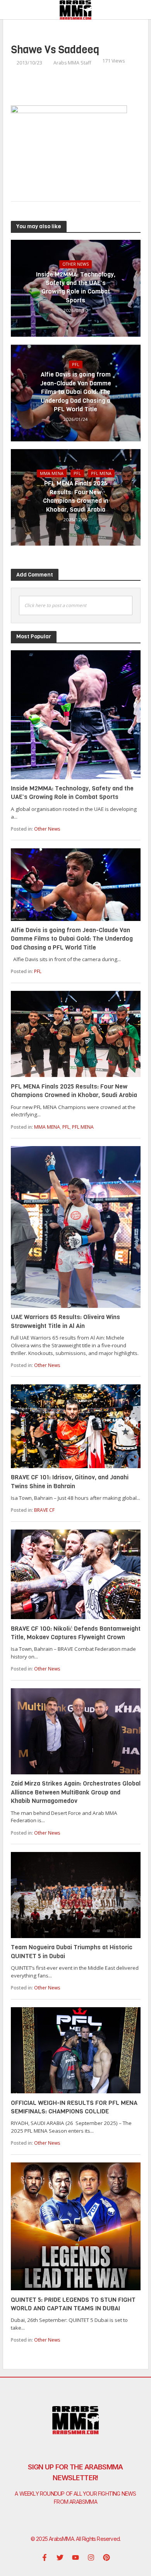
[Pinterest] (106, 2557)
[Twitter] (60, 2557)
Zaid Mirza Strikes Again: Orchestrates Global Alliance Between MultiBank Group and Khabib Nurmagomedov (76, 1792)
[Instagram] (91, 2557)
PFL (76, 365)
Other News (75, 264)
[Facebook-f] (45, 2557)
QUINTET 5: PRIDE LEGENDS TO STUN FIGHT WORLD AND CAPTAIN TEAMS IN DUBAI (73, 2304)
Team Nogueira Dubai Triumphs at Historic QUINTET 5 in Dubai (72, 1951)
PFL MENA (101, 473)
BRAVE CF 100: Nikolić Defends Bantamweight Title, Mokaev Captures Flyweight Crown (76, 1633)
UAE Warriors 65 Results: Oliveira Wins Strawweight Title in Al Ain (65, 1321)
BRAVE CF (44, 1510)
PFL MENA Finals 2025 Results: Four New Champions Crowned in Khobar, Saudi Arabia (76, 496)
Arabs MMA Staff (72, 63)
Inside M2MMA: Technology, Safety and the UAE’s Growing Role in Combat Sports (76, 287)
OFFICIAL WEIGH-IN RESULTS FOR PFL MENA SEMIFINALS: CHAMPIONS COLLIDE (74, 2107)
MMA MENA (52, 473)
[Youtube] (75, 2557)
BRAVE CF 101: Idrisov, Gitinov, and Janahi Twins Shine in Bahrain (70, 1481)
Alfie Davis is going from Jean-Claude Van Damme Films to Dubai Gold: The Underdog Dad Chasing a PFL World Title (76, 392)
